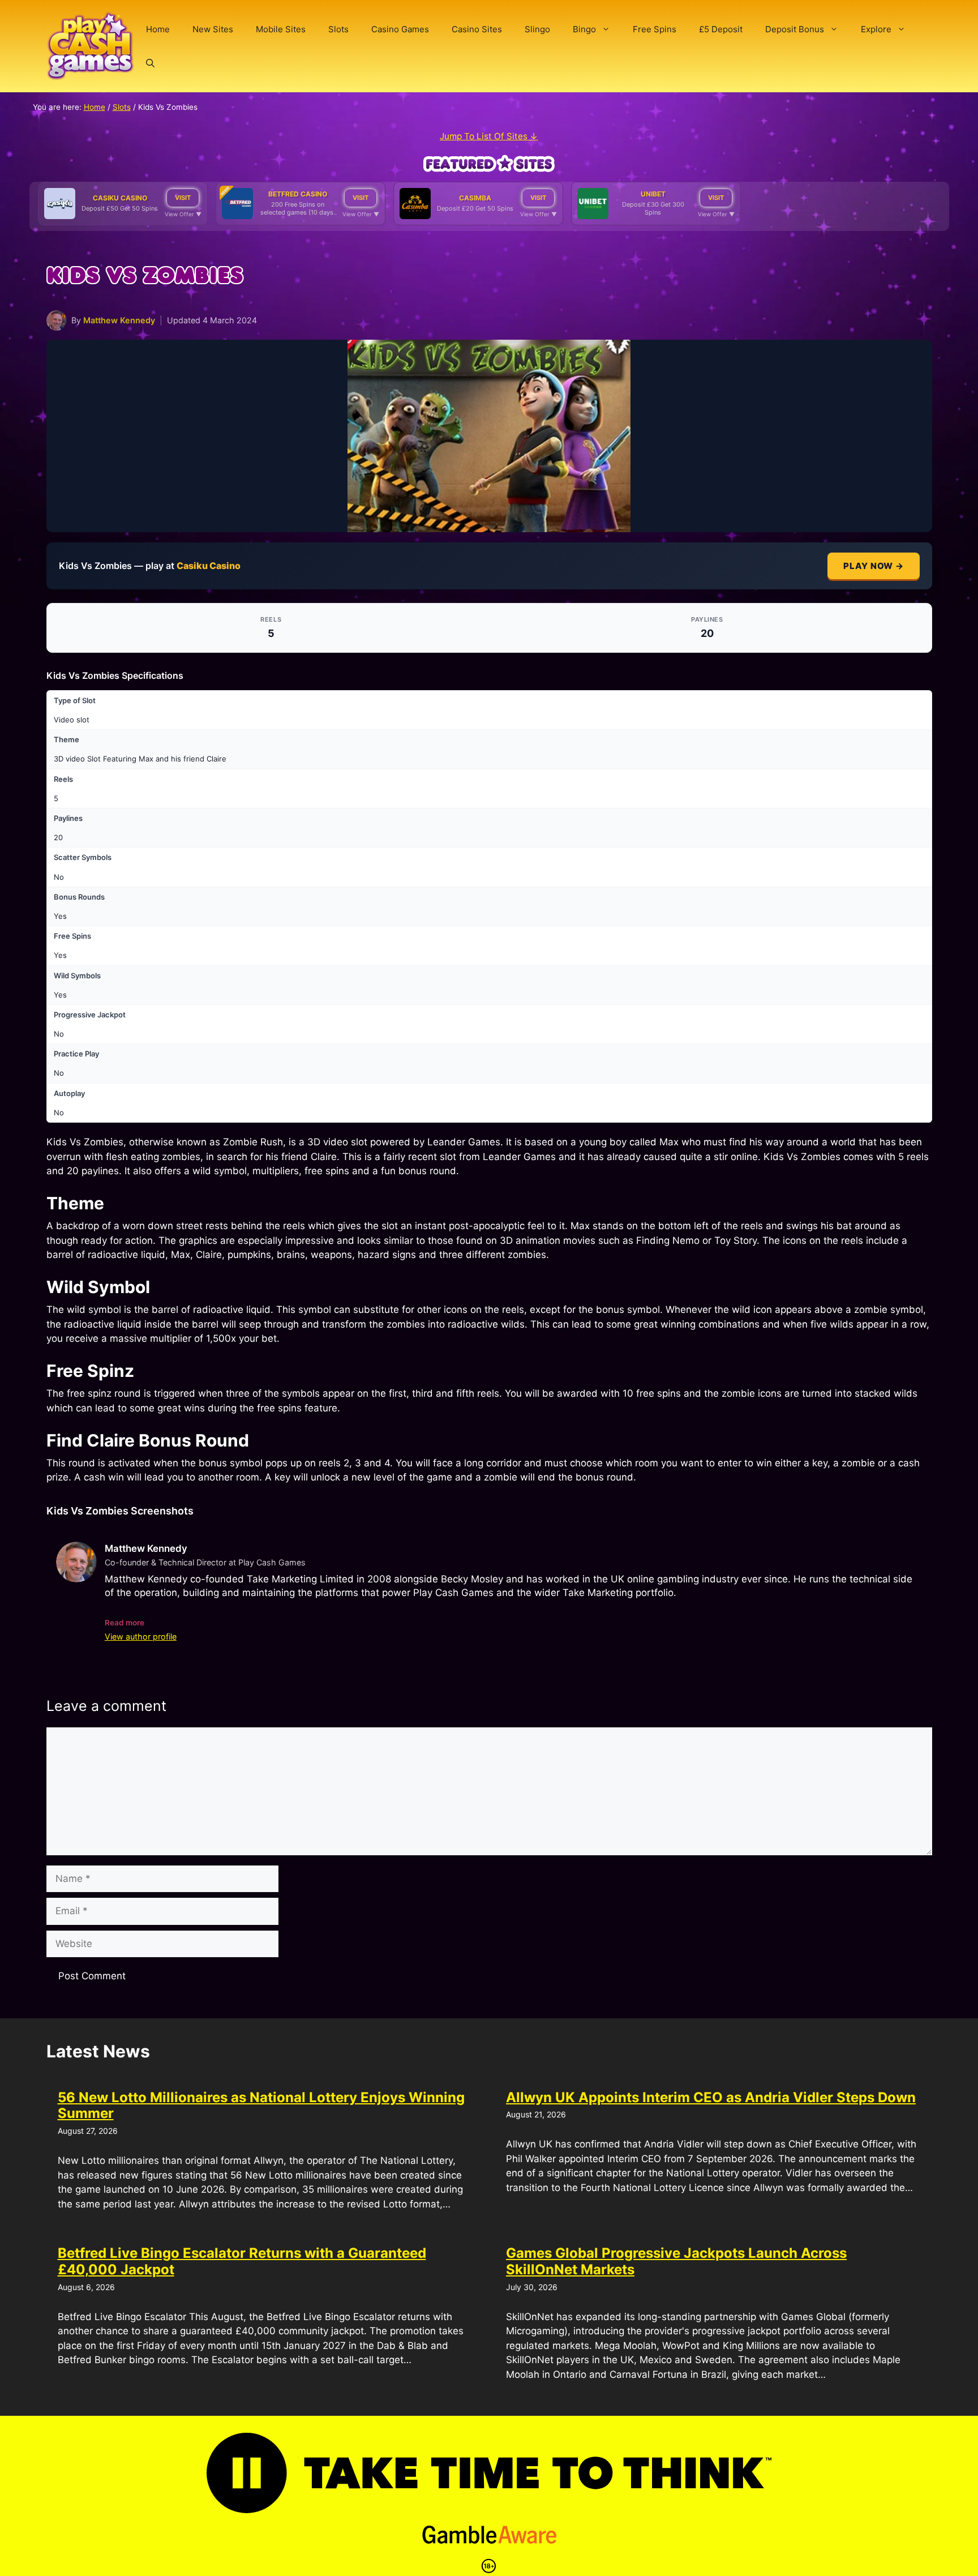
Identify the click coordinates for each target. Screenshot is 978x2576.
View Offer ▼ (183, 214)
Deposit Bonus (795, 29)
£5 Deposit (721, 29)
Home (158, 29)
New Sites (213, 29)
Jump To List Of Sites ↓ (489, 136)
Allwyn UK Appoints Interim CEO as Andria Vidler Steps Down (711, 2097)
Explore (876, 29)
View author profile (141, 1636)
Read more (125, 1623)
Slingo (537, 29)
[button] (150, 63)
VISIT (183, 198)
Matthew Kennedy (119, 320)
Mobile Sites (281, 29)
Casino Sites (477, 29)
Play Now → (874, 566)
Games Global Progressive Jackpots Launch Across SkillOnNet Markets (676, 2261)
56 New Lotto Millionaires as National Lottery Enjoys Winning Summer (261, 2106)
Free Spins (655, 29)
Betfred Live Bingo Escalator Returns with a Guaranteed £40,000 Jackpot (242, 2261)
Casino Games (400, 29)
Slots (338, 29)
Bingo (584, 29)
